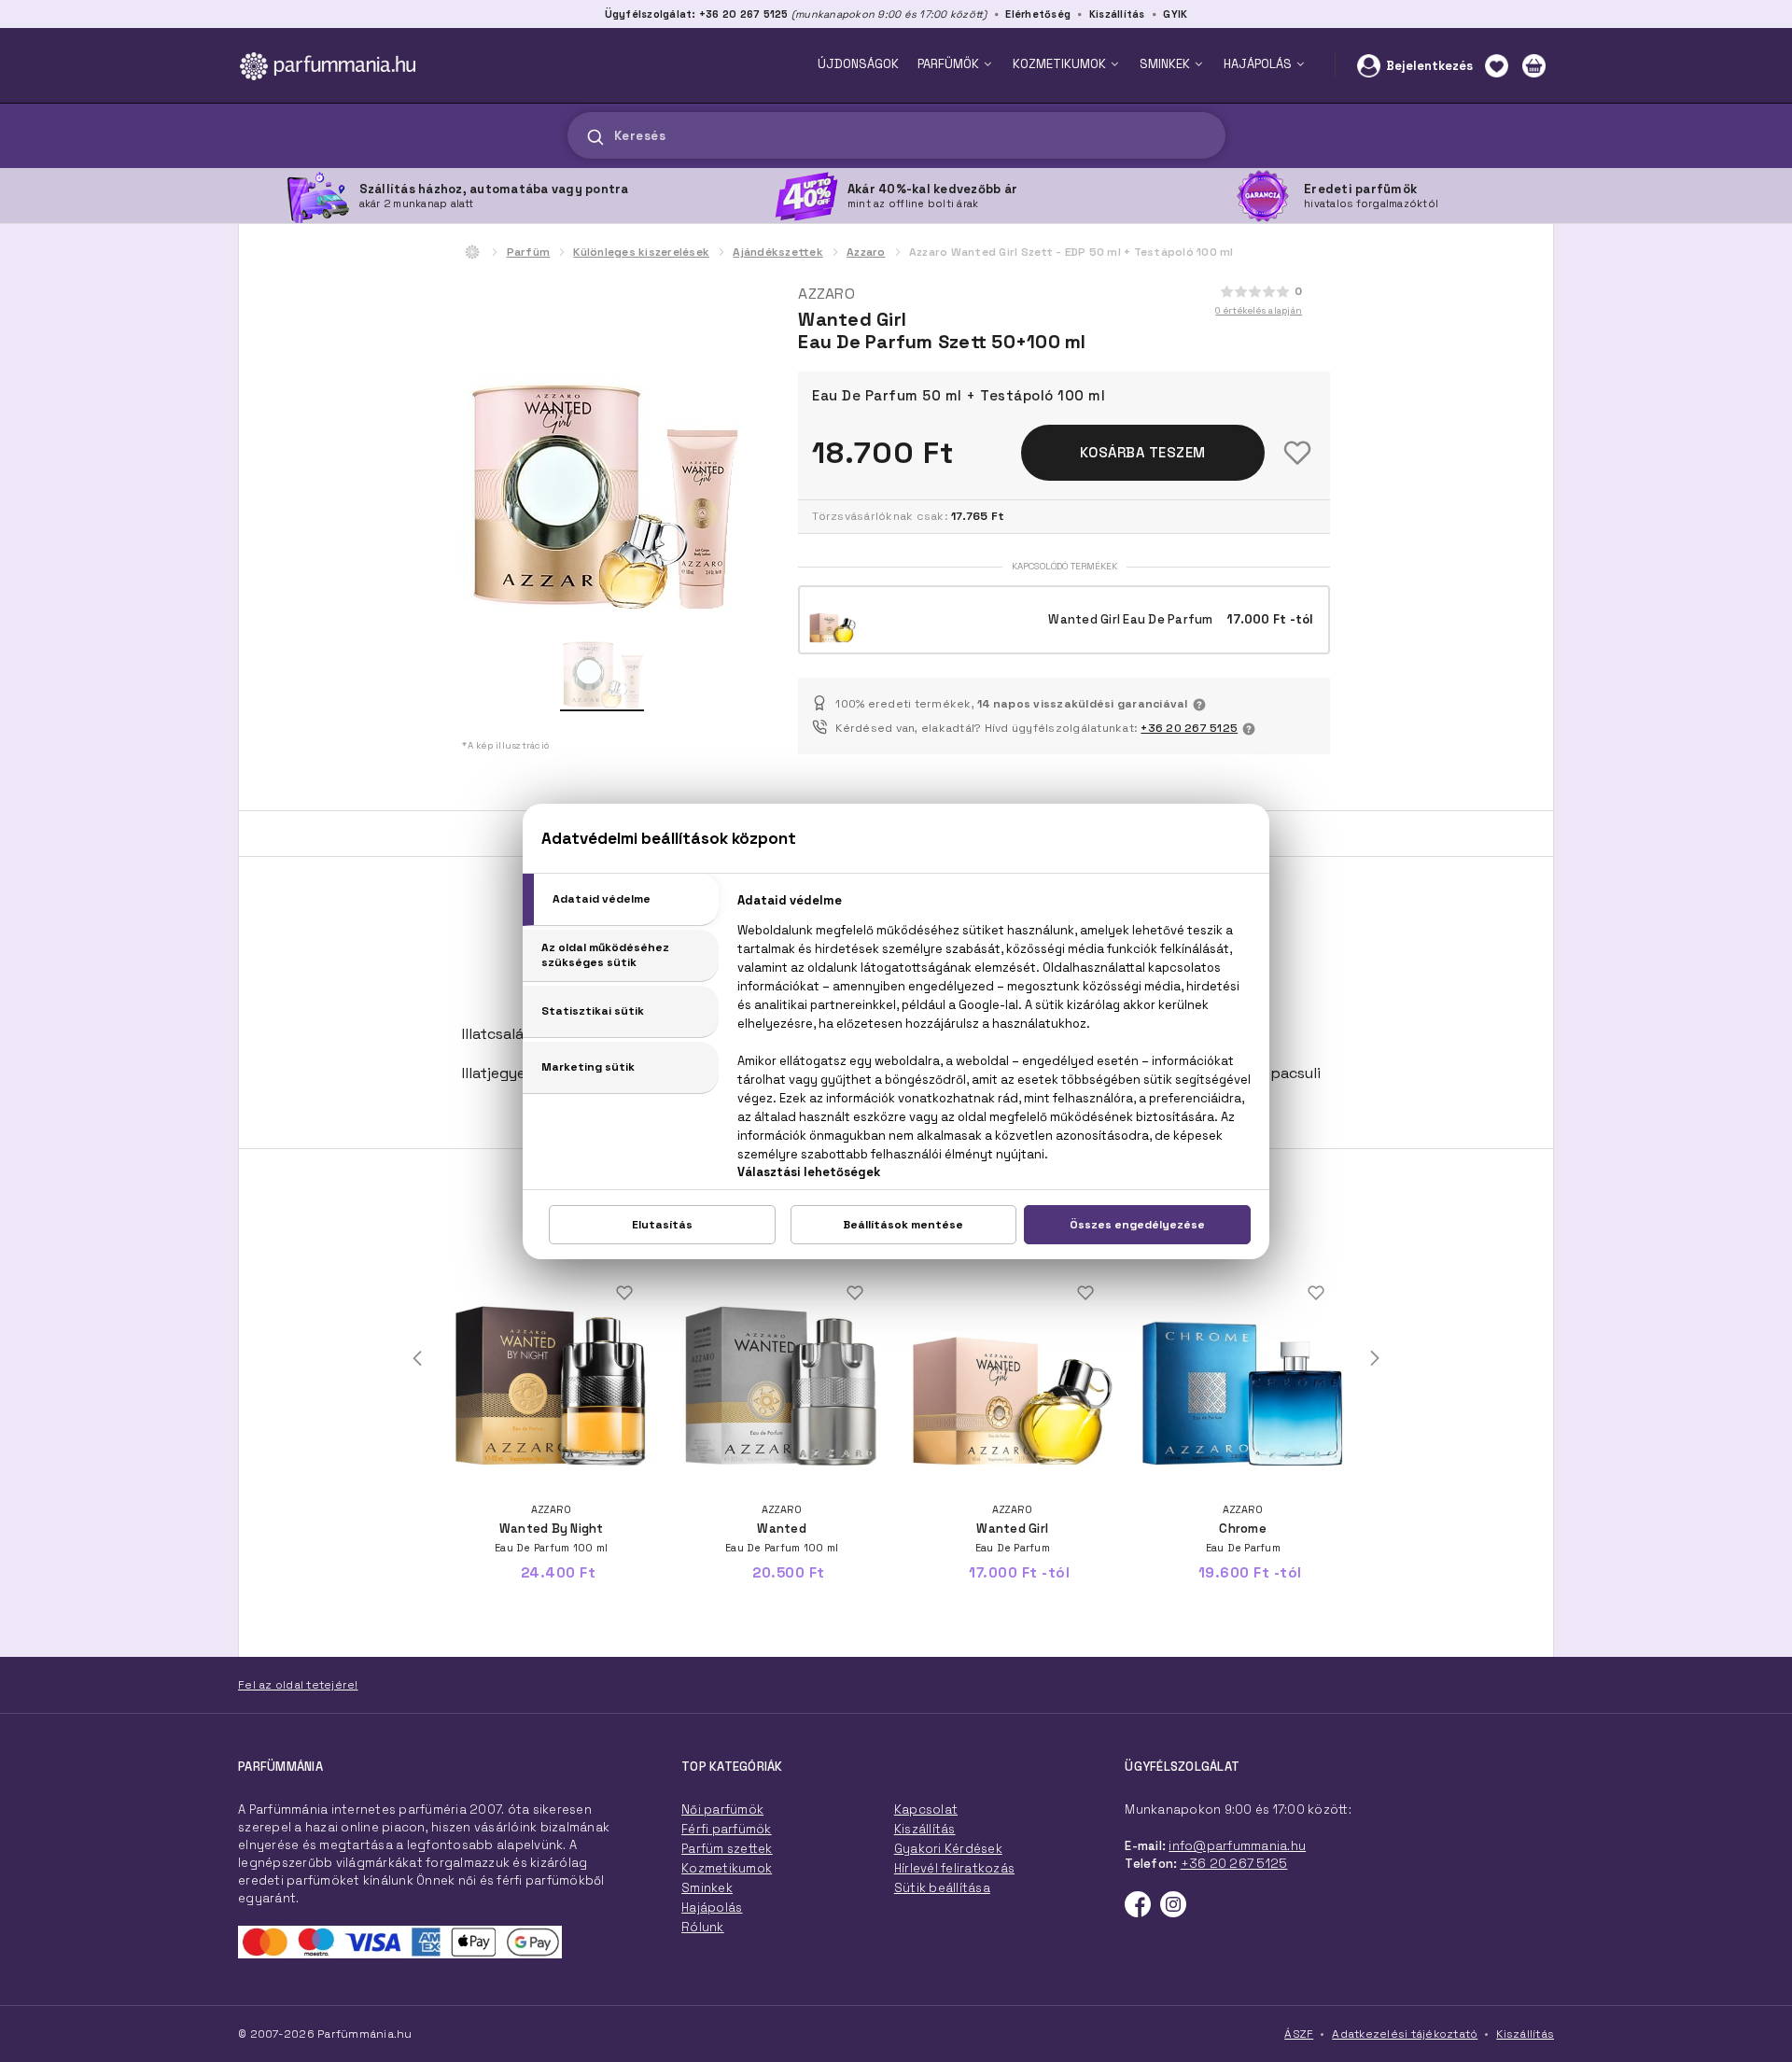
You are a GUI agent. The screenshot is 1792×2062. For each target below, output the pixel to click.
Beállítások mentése (903, 1225)
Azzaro (866, 252)
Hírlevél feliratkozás (954, 1868)
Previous (417, 1358)
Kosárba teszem (1143, 452)
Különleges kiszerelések (641, 252)
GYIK (1175, 14)
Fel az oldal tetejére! (298, 1685)
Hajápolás (712, 1908)
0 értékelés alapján (1259, 310)
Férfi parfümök (727, 1829)
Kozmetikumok (727, 1868)
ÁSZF (1299, 2034)
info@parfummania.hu (1237, 1846)
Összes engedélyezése (1137, 1225)
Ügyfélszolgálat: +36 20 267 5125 (697, 14)
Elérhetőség (1038, 14)
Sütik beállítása (942, 1888)
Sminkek (707, 1888)
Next (1375, 1358)
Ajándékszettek (778, 252)
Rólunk (703, 1927)
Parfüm (529, 252)
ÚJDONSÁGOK (858, 64)
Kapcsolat (926, 1810)
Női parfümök (722, 1810)
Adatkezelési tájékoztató (1405, 2034)
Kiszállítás (1117, 14)
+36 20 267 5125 (1189, 728)
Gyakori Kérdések (948, 1849)
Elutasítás (662, 1225)
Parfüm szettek (727, 1849)
